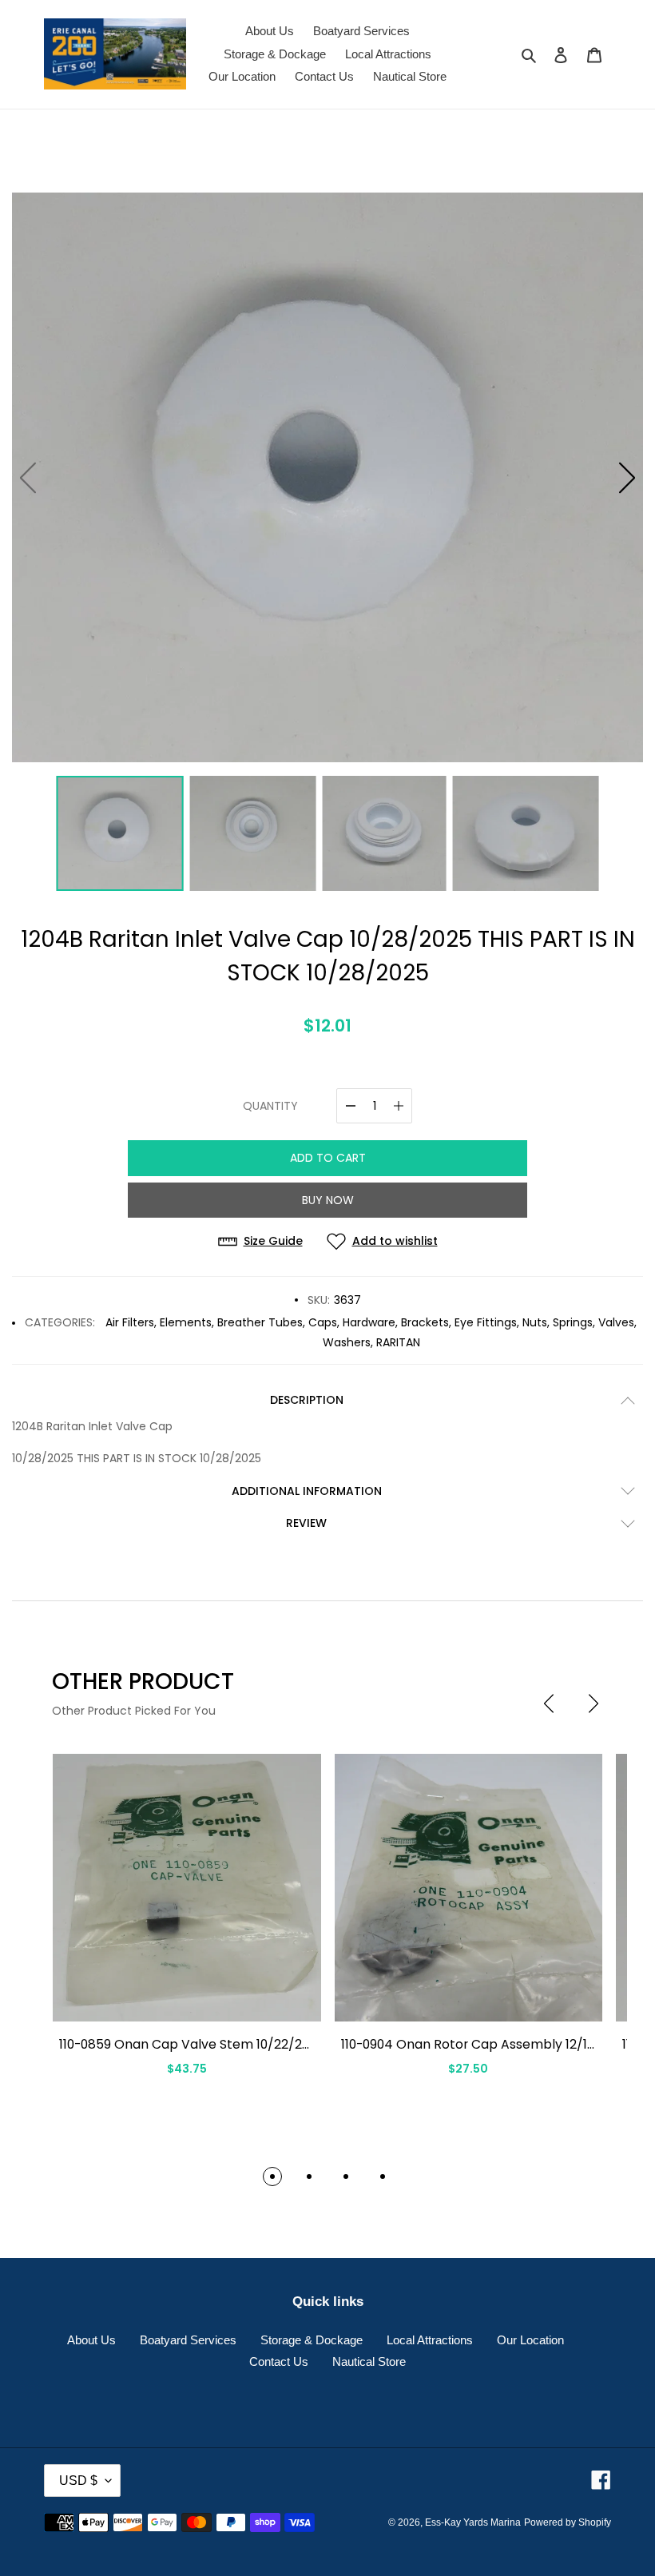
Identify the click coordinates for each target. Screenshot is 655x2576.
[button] (627, 478)
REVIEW (306, 1523)
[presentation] (549, 1703)
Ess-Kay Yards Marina (473, 2522)
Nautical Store (369, 2361)
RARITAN (398, 1342)
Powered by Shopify (568, 2522)
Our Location (530, 2340)
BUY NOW (328, 1200)
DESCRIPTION (307, 1400)
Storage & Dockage (312, 2340)
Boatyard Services (188, 2340)
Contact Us (279, 2361)
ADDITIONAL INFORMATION (307, 1491)
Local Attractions (430, 2340)
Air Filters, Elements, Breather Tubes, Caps (221, 1322)
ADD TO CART (328, 1158)
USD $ (78, 2481)
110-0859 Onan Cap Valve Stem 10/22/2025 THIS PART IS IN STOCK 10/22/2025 (297, 2044)
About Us (91, 2340)
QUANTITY (270, 1106)
